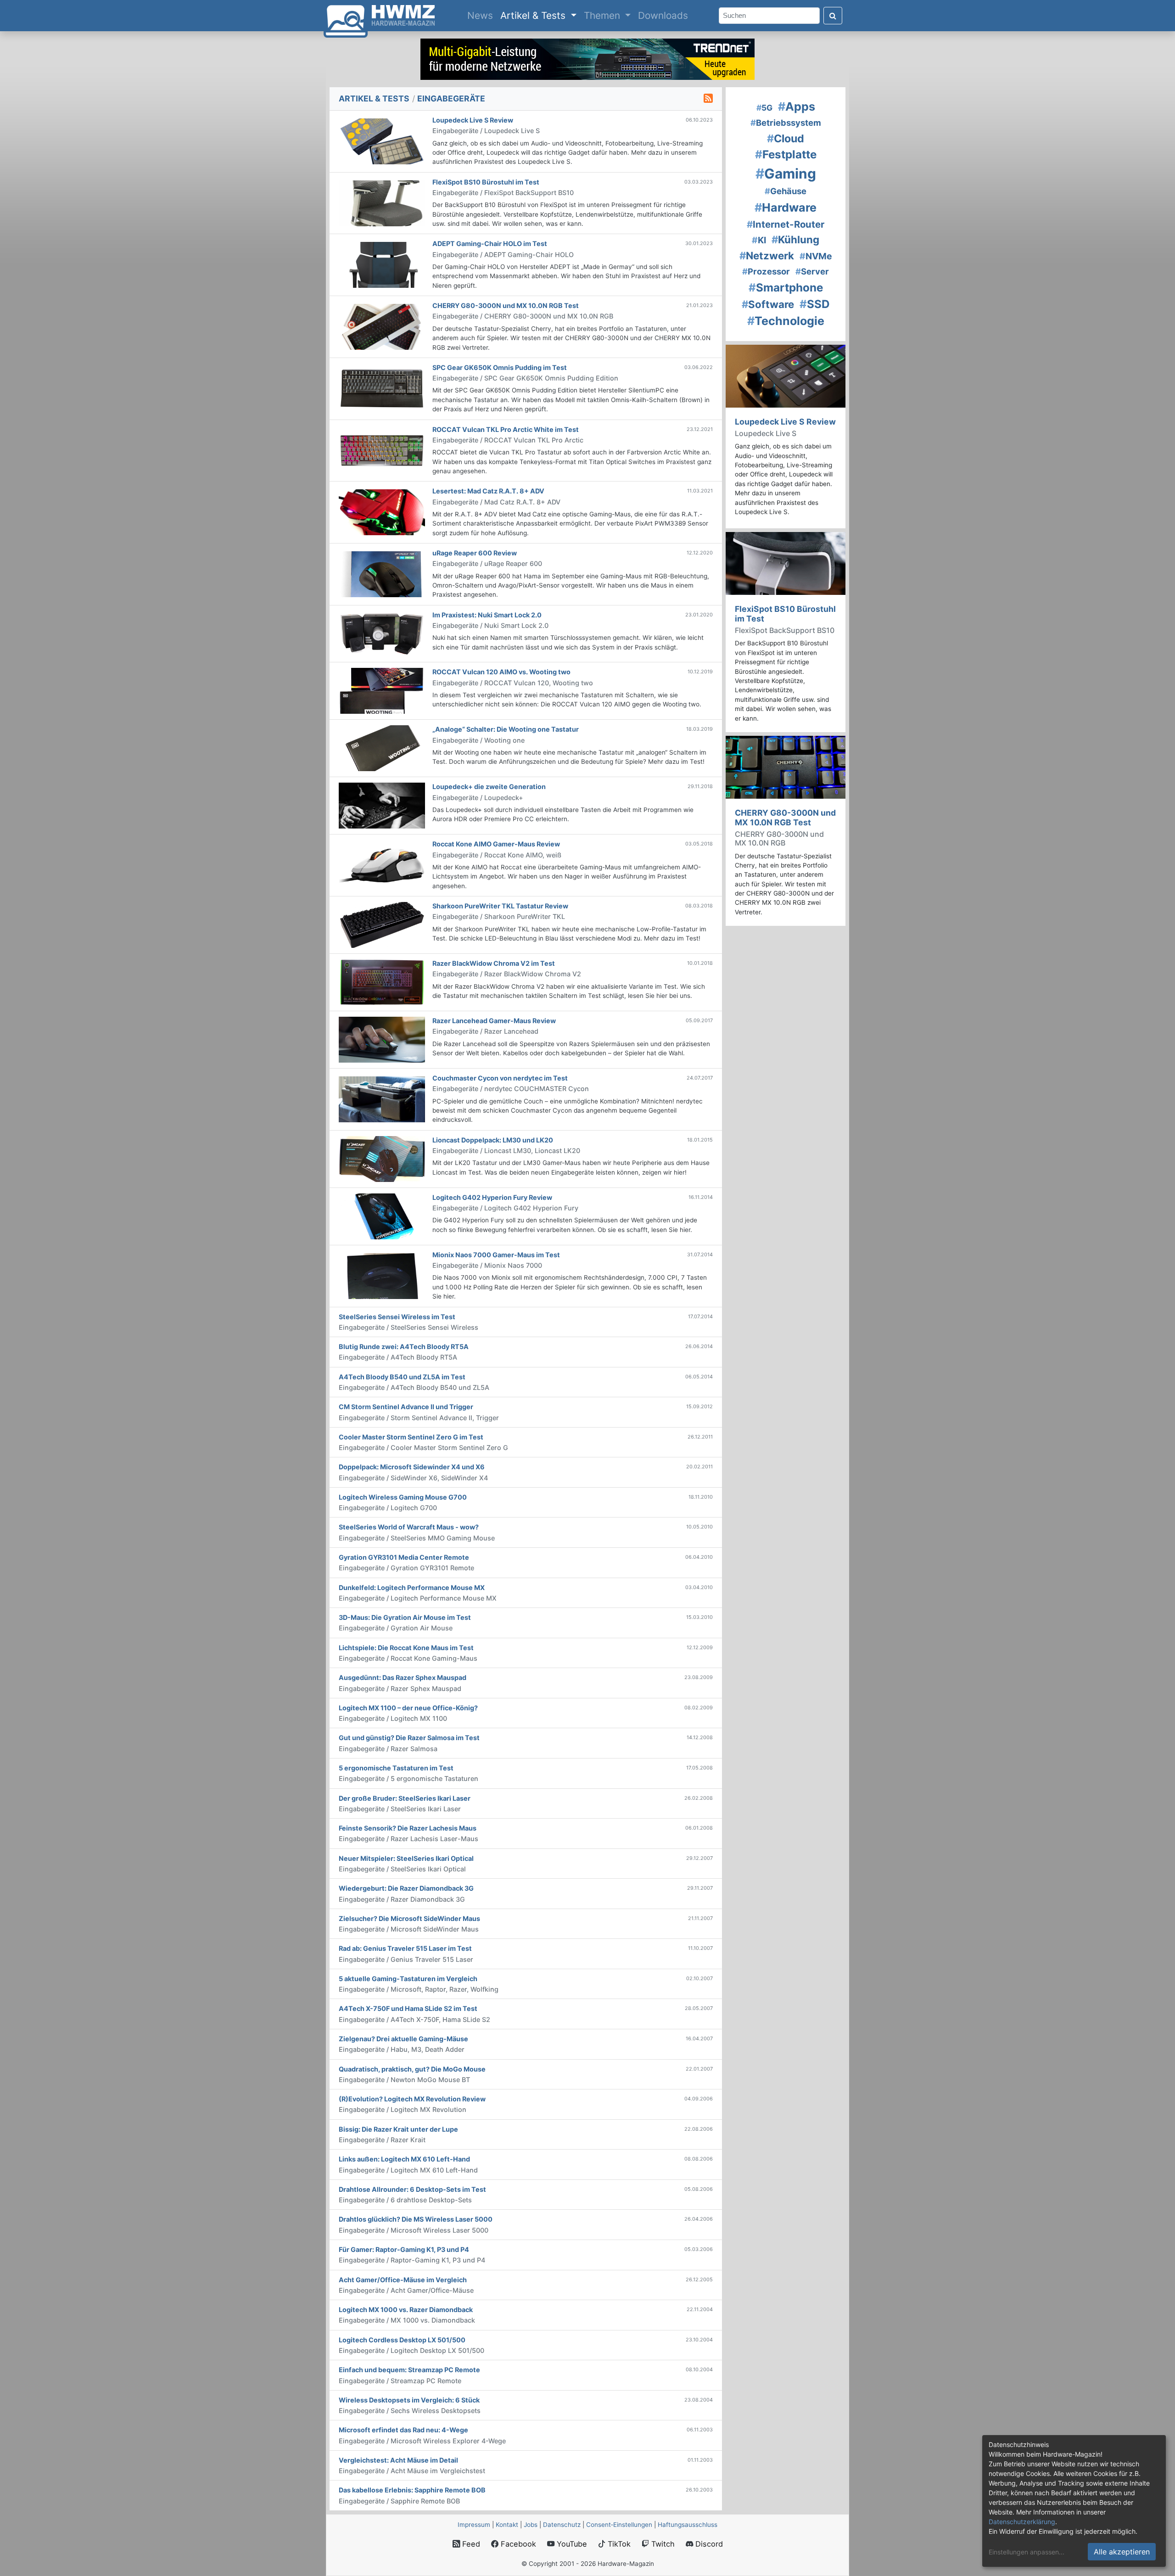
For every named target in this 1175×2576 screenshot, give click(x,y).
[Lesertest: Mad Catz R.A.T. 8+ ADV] (382, 512)
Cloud (786, 139)
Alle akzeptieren (1122, 2552)
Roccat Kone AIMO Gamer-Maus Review (496, 844)
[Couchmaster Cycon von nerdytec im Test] (382, 1099)
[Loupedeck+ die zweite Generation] (382, 805)
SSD (815, 304)
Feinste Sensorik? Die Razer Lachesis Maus (408, 1828)
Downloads (663, 15)
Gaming (786, 174)
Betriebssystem (786, 123)
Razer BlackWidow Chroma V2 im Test (494, 963)
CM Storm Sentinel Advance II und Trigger (406, 1407)
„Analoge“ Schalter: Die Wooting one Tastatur (506, 729)
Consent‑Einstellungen (619, 2525)
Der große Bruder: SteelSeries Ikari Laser (405, 1798)
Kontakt (507, 2525)
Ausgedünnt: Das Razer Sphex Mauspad (403, 1677)
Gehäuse (786, 191)
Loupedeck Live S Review (473, 120)
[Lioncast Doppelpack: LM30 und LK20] (382, 1159)
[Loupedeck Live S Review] (382, 141)
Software (768, 304)
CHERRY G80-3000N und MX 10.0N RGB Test (506, 305)
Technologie (786, 321)
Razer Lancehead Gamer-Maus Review (494, 1021)
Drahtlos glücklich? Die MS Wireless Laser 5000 (416, 2219)
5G (764, 108)
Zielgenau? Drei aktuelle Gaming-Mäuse (403, 2039)
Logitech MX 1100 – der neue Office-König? (408, 1708)
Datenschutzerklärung (1022, 2522)
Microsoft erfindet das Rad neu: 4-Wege (403, 2430)
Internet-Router (786, 224)
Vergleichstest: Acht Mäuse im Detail (398, 2460)
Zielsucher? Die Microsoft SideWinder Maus (409, 1918)
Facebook (517, 2544)
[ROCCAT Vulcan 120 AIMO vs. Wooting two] (382, 690)
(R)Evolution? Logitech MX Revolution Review (412, 2099)
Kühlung (795, 239)
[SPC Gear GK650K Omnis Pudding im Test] (382, 388)
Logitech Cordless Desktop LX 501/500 (402, 2340)
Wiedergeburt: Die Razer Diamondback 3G (406, 1888)
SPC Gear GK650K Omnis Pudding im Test (500, 367)
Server (812, 271)
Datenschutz (562, 2525)
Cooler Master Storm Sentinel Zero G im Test (411, 1437)
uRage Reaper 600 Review (475, 553)
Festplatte (786, 154)
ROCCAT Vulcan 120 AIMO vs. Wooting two (501, 672)
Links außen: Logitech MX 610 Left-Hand (404, 2159)
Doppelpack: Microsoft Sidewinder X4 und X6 (412, 1467)
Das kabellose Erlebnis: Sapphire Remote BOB (412, 2490)
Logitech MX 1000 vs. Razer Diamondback (406, 2310)
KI (759, 240)
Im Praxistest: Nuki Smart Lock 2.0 (487, 615)
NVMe (816, 256)
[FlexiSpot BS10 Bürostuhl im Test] (382, 202)
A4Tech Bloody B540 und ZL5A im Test (402, 1377)
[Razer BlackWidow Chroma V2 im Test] (382, 982)
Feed (470, 2544)
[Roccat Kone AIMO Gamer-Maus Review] (382, 865)
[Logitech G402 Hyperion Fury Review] (382, 1216)
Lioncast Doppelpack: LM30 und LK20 (493, 1140)
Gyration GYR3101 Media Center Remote (404, 1557)
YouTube (571, 2544)
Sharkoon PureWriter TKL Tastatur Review (500, 906)
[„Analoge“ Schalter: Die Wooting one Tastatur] (382, 748)
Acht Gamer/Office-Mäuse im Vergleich (403, 2280)
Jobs (531, 2525)
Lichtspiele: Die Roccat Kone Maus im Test (406, 1648)
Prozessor (766, 271)
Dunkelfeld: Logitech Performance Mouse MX (412, 1588)
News (482, 15)
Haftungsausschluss (688, 2525)
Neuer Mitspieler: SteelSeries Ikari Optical (406, 1858)
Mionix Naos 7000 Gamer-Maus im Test (496, 1255)
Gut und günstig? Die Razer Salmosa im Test (409, 1738)
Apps (797, 106)
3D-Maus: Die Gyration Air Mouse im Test (405, 1617)
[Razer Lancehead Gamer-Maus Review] (382, 1039)
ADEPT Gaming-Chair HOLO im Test (490, 244)
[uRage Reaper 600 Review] (382, 574)
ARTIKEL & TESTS (374, 98)
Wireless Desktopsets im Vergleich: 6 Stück (409, 2400)
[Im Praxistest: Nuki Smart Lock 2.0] (382, 633)
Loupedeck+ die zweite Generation (489, 787)
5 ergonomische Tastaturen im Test (396, 1768)
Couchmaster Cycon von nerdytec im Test (500, 1078)
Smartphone (786, 288)
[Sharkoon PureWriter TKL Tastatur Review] (382, 924)
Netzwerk (767, 255)
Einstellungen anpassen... (1027, 2552)
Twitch (662, 2544)
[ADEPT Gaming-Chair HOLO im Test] (382, 264)
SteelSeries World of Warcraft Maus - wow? (409, 1527)
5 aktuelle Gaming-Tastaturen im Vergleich (408, 1979)
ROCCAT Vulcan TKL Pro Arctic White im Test (506, 429)
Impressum (474, 2525)
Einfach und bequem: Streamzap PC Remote (409, 2370)
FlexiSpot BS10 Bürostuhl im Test (486, 182)
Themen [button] (603, 15)
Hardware (786, 207)
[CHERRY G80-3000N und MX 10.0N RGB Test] (382, 326)
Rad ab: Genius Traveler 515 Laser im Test (405, 1948)
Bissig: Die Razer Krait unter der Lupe (398, 2129)
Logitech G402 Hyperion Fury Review (492, 1197)
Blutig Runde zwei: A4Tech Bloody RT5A (404, 1347)
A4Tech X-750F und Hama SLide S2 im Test (408, 2008)
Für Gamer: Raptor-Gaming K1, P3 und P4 (404, 2249)
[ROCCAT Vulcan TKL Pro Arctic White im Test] (382, 450)
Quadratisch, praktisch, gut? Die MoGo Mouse (412, 2069)
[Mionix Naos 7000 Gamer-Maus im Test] (382, 1275)
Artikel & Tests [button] (534, 15)
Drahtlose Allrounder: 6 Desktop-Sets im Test (412, 2189)
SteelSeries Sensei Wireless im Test (397, 1317)
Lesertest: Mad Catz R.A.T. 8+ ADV (488, 491)
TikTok (618, 2544)
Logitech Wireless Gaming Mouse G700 (403, 1497)
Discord (708, 2544)
